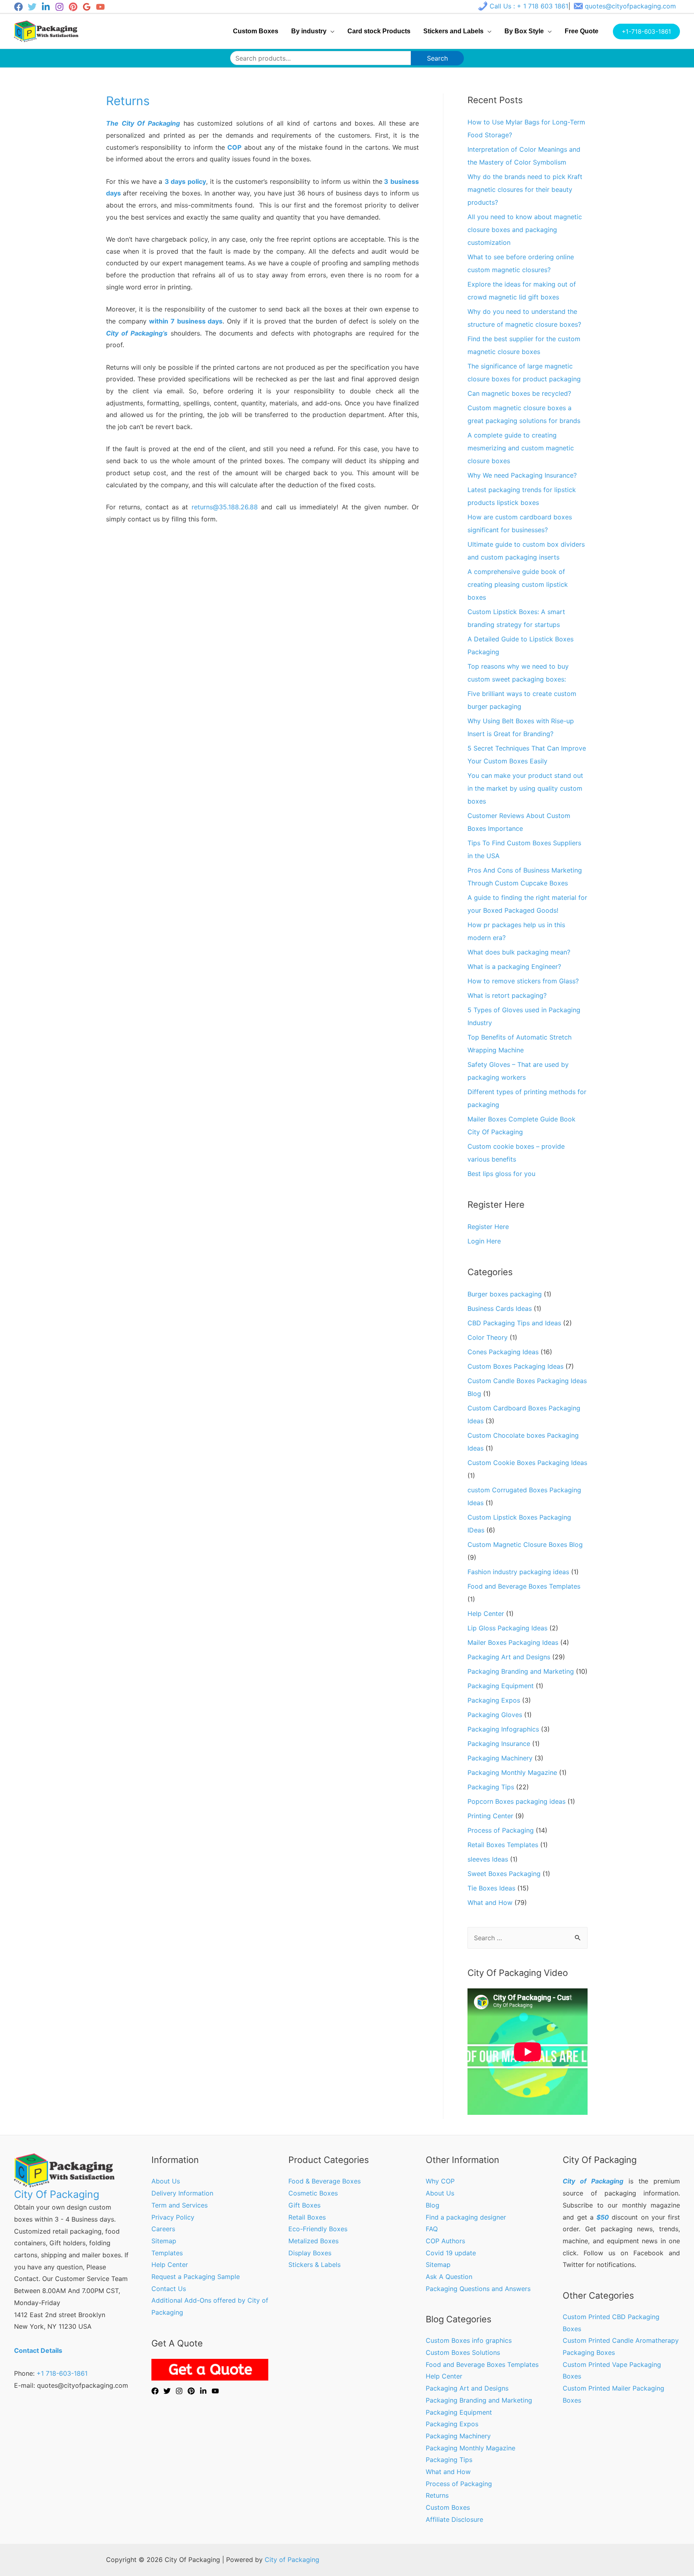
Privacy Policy (173, 2217)
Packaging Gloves (495, 1715)
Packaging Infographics (503, 1729)
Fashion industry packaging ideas (518, 1572)
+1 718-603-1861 (62, 2373)
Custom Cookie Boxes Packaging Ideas (527, 1463)
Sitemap (164, 2241)
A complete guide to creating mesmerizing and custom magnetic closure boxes (521, 448)
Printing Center (490, 1816)
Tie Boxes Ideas (491, 1888)
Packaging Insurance (499, 1744)
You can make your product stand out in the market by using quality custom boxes (525, 788)
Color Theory (488, 1337)
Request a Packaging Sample (196, 2277)
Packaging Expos (494, 1700)
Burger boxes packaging (505, 1294)
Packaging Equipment (501, 1686)
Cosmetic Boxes (313, 2193)
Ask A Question (449, 2277)
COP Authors (445, 2241)
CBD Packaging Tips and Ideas (514, 1323)
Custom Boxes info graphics (469, 2340)
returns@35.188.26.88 (225, 507)
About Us (166, 2181)
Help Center (486, 1614)
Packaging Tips (491, 1787)
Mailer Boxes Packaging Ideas (513, 1642)
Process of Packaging (501, 1830)
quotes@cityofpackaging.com (630, 6)
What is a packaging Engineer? (514, 967)
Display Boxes (310, 2253)
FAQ (432, 2229)
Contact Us (169, 2289)
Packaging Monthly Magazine (512, 1772)
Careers (163, 2229)
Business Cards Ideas (500, 1308)
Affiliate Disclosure (454, 2519)
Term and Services (180, 2205)
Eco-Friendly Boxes (318, 2229)
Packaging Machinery (500, 1758)
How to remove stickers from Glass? (523, 981)
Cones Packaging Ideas (503, 1352)
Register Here (488, 1227)
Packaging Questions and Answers (478, 2289)
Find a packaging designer (466, 2217)
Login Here (484, 1241)
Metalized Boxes (313, 2241)
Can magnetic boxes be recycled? (519, 393)
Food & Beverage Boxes (325, 2181)
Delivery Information (182, 2193)
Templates (167, 2253)
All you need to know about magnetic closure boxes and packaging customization (525, 230)
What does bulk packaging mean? (519, 952)
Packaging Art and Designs (509, 1657)
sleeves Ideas (488, 1859)
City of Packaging (292, 2560)
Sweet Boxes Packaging (504, 1874)
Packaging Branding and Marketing (521, 1671)
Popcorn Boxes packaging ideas (516, 1801)
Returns (437, 2495)
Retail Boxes (307, 2217)
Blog (433, 2205)
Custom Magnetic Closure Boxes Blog (525, 1544)
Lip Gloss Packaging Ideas (507, 1628)
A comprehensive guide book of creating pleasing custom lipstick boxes (518, 584)
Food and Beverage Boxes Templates (524, 1586)
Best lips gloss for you (501, 1174)
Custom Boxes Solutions (463, 2352)
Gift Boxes (304, 2205)
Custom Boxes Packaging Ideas (515, 1366)
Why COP (440, 2181)
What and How (490, 1902)
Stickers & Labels (314, 2265)
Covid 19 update (451, 2253)
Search (437, 58)
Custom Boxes (448, 2507)
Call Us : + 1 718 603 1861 (529, 6)
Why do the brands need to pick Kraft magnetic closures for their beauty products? (525, 189)
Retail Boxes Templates (503, 1845)
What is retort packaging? (507, 995)
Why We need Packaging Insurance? (522, 475)
